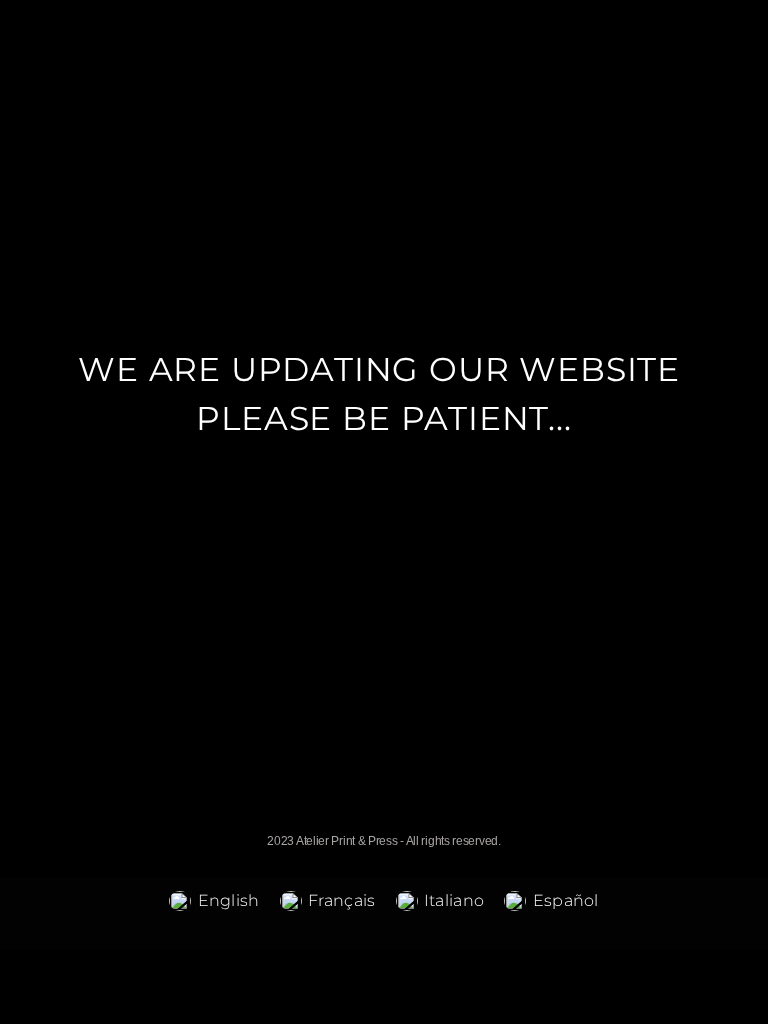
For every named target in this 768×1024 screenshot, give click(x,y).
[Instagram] (405, 820)
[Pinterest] (448, 820)
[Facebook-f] (363, 820)
